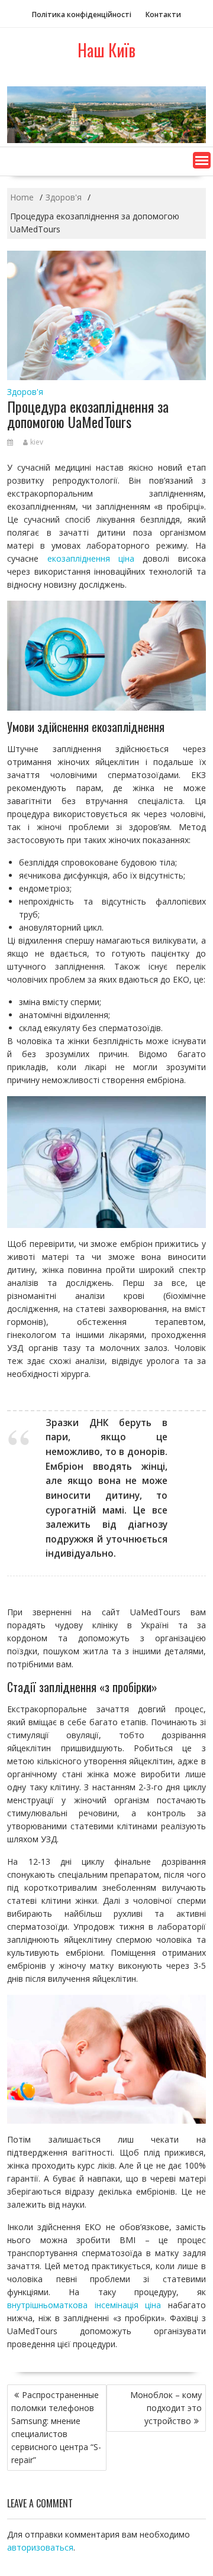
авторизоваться (40, 2547)
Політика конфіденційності (82, 14)
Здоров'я (25, 392)
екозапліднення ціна (91, 558)
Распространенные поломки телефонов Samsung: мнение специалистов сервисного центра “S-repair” (56, 2427)
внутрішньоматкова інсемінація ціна (84, 2305)
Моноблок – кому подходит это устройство (166, 2408)
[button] (202, 160)
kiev (37, 442)
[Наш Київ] (106, 140)
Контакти (163, 14)
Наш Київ (106, 50)
